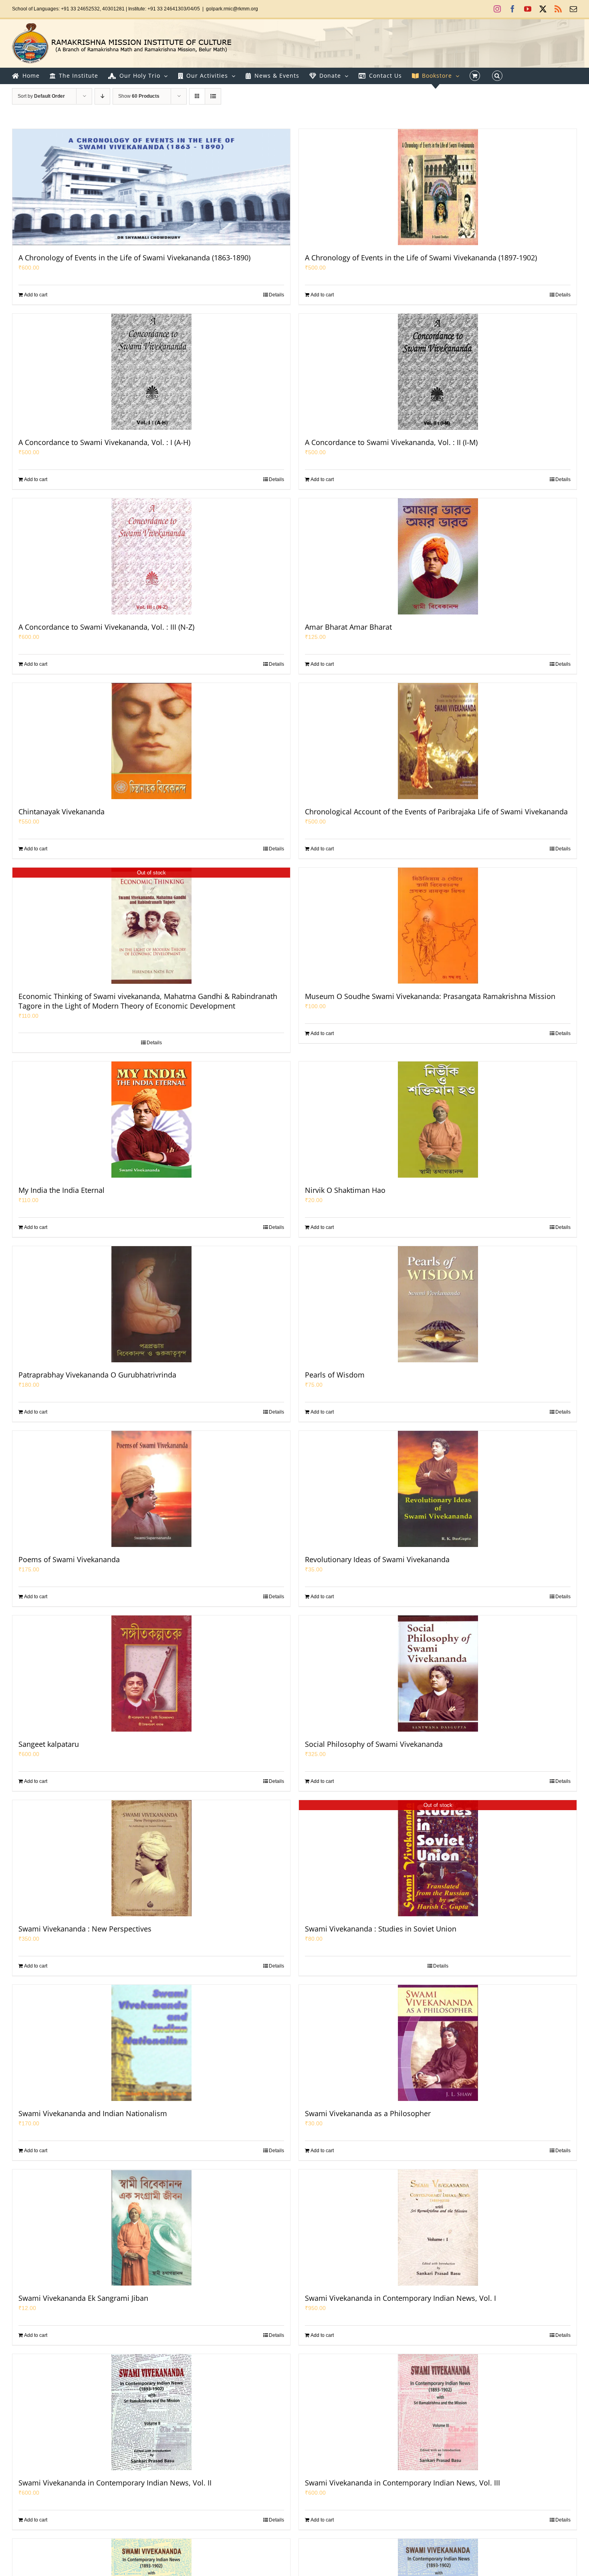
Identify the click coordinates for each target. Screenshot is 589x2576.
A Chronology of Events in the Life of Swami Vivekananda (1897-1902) (421, 258)
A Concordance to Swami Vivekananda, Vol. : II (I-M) (391, 442)
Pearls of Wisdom (335, 1375)
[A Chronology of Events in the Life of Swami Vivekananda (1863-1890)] (151, 187)
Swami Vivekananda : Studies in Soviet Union (381, 1929)
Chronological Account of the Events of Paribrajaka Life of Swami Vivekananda (436, 812)
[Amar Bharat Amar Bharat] (438, 556)
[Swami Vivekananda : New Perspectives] (151, 1858)
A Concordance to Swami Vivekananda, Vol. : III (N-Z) (106, 627)
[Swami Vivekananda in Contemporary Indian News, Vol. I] (438, 2228)
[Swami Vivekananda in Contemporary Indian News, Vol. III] (438, 2412)
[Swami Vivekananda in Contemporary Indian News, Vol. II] (151, 2412)
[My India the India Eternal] (151, 1120)
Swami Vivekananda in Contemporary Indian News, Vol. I (400, 2298)
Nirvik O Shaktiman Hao (345, 1190)
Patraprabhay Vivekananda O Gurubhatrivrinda (97, 1375)
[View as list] (213, 96)
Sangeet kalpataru (49, 1744)
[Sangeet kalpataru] (151, 1674)
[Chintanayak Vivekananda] (151, 741)
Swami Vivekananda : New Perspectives (85, 1929)
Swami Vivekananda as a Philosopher (368, 2113)
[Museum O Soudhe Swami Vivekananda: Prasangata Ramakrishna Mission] (438, 926)
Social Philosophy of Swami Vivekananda (374, 1744)
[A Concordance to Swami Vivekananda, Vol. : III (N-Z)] (151, 556)
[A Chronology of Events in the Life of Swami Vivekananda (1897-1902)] (438, 187)
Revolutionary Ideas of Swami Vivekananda (377, 1559)
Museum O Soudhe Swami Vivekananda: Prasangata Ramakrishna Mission (430, 996)
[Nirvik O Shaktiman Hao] (438, 1120)
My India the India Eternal (62, 1190)
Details (276, 295)
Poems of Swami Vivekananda (69, 1559)
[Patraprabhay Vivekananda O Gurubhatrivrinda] (151, 1304)
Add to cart (36, 295)
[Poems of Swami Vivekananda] (151, 1489)
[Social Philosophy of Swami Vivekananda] (438, 1674)
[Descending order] (102, 96)
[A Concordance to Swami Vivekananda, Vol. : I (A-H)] (151, 372)
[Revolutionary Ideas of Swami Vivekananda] (438, 1489)
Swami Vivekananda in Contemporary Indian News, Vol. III (402, 2483)
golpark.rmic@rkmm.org (232, 9)
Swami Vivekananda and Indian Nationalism (93, 2113)
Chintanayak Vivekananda (62, 812)
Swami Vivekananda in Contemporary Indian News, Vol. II (115, 2483)
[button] (497, 76)
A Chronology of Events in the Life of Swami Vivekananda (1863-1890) (134, 258)
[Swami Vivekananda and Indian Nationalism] (151, 2043)
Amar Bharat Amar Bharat (348, 627)
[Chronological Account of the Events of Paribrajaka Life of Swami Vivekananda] (438, 741)
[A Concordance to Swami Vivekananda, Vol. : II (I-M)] (438, 372)
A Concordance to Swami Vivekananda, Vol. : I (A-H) (104, 442)
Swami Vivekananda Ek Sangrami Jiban (83, 2298)
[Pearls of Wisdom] (438, 1304)
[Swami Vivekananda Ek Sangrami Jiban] (151, 2228)
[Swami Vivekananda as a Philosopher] (438, 2043)
